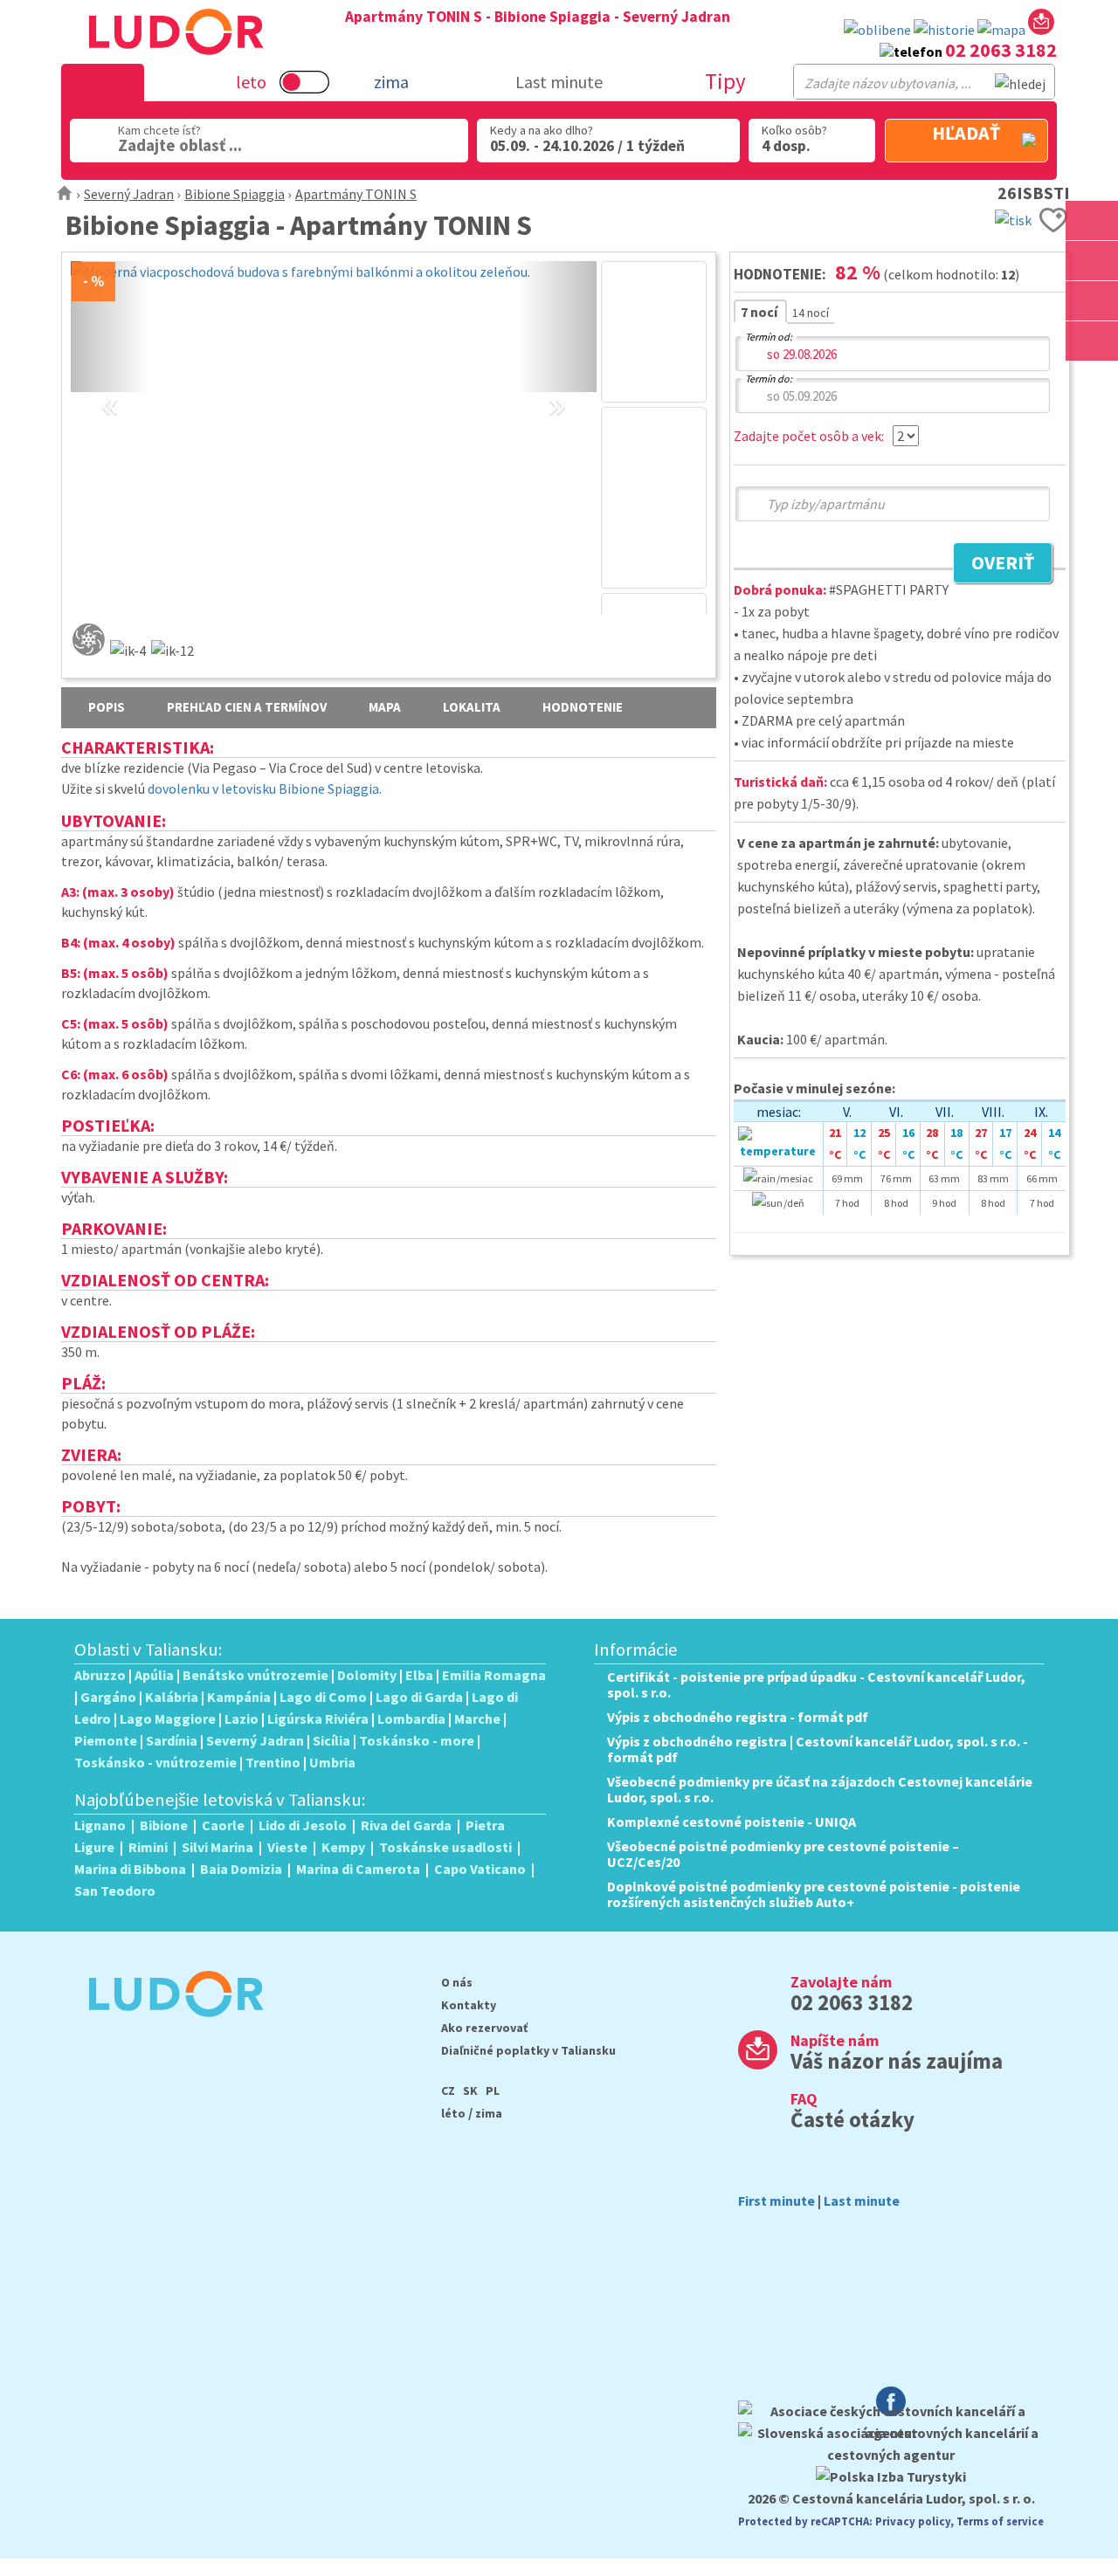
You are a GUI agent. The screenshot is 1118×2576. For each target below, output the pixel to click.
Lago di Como (323, 1697)
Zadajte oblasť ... (180, 145)
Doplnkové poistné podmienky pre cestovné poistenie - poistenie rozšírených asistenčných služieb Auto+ (814, 1894)
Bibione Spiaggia (235, 194)
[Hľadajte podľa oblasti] (1092, 220)
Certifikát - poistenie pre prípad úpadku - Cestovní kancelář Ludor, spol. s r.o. (816, 1684)
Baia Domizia (241, 1869)
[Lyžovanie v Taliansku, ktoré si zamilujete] (1092, 301)
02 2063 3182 (1001, 50)
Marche (477, 1718)
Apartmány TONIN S (356, 194)
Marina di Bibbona (130, 1869)
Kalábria (172, 1697)
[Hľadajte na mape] (1092, 261)
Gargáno (108, 1697)
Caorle (223, 1825)
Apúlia (154, 1675)
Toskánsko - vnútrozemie (155, 1762)
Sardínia (172, 1740)
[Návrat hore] (1092, 381)
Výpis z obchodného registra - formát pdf (738, 1717)
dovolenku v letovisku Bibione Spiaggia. (265, 789)
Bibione (164, 1825)
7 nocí (760, 312)
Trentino (273, 1762)
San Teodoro (115, 1891)
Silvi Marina (217, 1847)
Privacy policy (913, 2521)
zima (489, 2113)
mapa (385, 707)
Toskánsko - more (417, 1740)
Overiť (994, 565)
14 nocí (811, 313)
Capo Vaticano (480, 1869)
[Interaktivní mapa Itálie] (1001, 30)
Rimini (148, 1847)
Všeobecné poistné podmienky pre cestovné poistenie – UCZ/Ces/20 (783, 1854)
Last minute (559, 82)
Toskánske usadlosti (445, 1847)
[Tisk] (1013, 218)
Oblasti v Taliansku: (148, 1650)
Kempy (343, 1847)
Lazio (242, 1718)
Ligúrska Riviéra (318, 1718)
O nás (457, 1982)
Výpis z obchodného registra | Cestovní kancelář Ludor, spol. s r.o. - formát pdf (818, 1749)
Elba (419, 1675)
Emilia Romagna (494, 1675)
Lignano (100, 1825)
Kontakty (469, 2005)
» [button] (557, 384)
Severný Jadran (129, 194)
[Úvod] (65, 194)
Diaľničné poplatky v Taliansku (528, 2050)
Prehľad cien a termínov (247, 707)
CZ (448, 2090)
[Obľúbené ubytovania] (877, 30)
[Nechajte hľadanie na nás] (1041, 25)
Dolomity (367, 1675)
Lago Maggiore (168, 1718)
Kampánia (239, 1697)
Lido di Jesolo (303, 1825)
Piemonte (106, 1740)
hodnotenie (583, 707)
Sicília (331, 1740)
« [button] (110, 384)
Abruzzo (100, 1675)
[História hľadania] (944, 30)
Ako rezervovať (484, 2028)
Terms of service (1000, 2521)
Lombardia (411, 1718)
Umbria (332, 1762)
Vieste (287, 1847)
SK (470, 2090)
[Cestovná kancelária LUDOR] (169, 2028)
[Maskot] (1092, 341)
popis (107, 707)
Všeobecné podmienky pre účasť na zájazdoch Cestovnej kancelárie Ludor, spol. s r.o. (820, 1789)
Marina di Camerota (358, 1869)
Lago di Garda (419, 1697)
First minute (776, 2201)
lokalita (472, 707)
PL (493, 2090)
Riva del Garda (406, 1825)
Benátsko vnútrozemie (255, 1675)
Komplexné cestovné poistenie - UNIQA (732, 1822)
